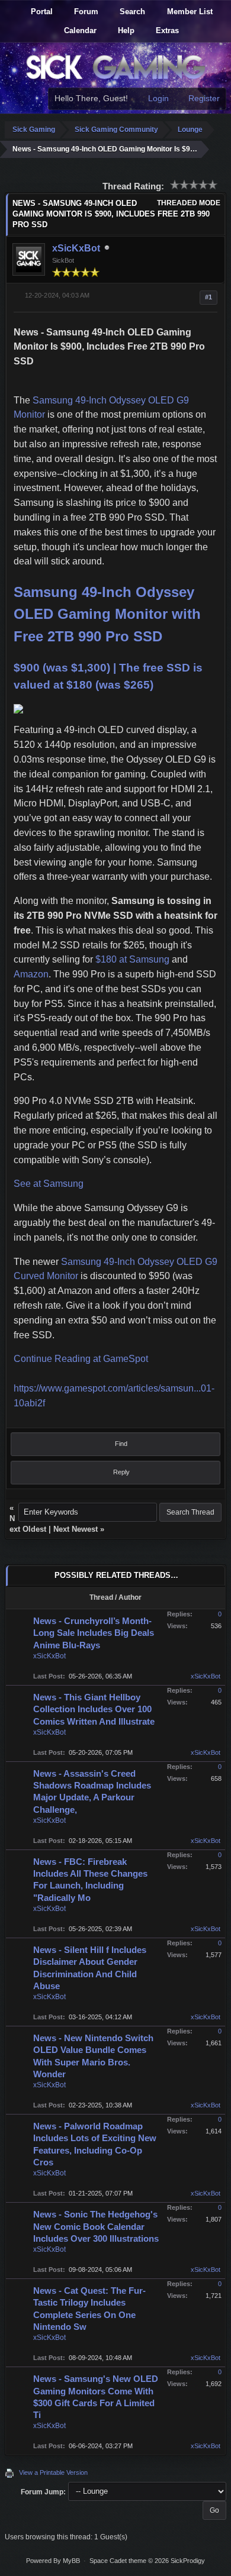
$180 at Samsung (132, 959)
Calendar (79, 30)
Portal (41, 12)
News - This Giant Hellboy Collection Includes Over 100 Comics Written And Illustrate (94, 1709)
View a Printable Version (53, 2472)
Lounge (190, 130)
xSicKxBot (76, 248)
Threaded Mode (189, 203)
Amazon (31, 974)
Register (203, 98)
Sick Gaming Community (116, 130)
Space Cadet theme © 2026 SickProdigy (147, 2561)
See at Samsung (49, 1184)
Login (157, 98)
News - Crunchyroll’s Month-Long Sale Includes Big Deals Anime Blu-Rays (94, 1633)
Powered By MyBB (53, 2561)
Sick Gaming (34, 130)
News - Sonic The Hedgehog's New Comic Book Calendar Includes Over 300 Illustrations (96, 2226)
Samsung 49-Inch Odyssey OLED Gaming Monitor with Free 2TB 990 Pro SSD (107, 614)
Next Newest (76, 1529)
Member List (189, 12)
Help (125, 30)
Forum (85, 12)
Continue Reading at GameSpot (81, 1359)
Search (131, 12)
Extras (166, 30)
